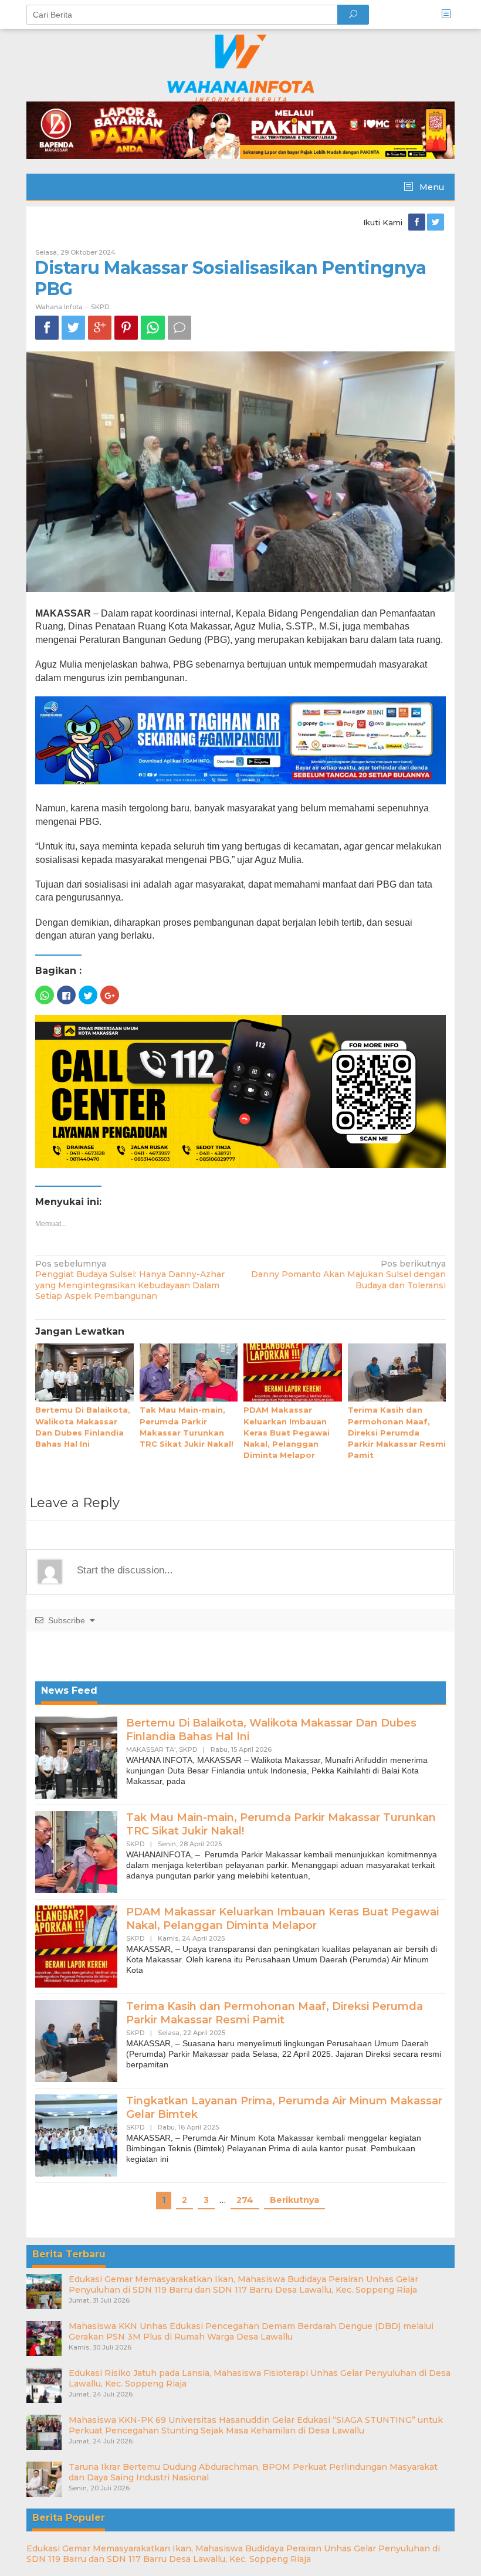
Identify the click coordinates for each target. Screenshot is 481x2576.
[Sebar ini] (47, 328)
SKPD (100, 307)
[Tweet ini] (73, 328)
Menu (431, 187)
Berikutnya (294, 2200)
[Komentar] (179, 328)
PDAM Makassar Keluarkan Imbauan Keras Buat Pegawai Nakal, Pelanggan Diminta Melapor (287, 1432)
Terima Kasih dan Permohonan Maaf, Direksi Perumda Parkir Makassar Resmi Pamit (397, 1432)
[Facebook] (418, 222)
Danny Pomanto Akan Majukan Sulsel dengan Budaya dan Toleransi (348, 1274)
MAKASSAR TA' (151, 1749)
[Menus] (450, 14)
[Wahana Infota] (240, 67)
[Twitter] (436, 222)
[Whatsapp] (153, 328)
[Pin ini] (126, 328)
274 (245, 2200)
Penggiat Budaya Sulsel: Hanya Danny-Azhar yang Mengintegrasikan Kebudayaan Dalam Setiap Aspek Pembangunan (130, 1280)
